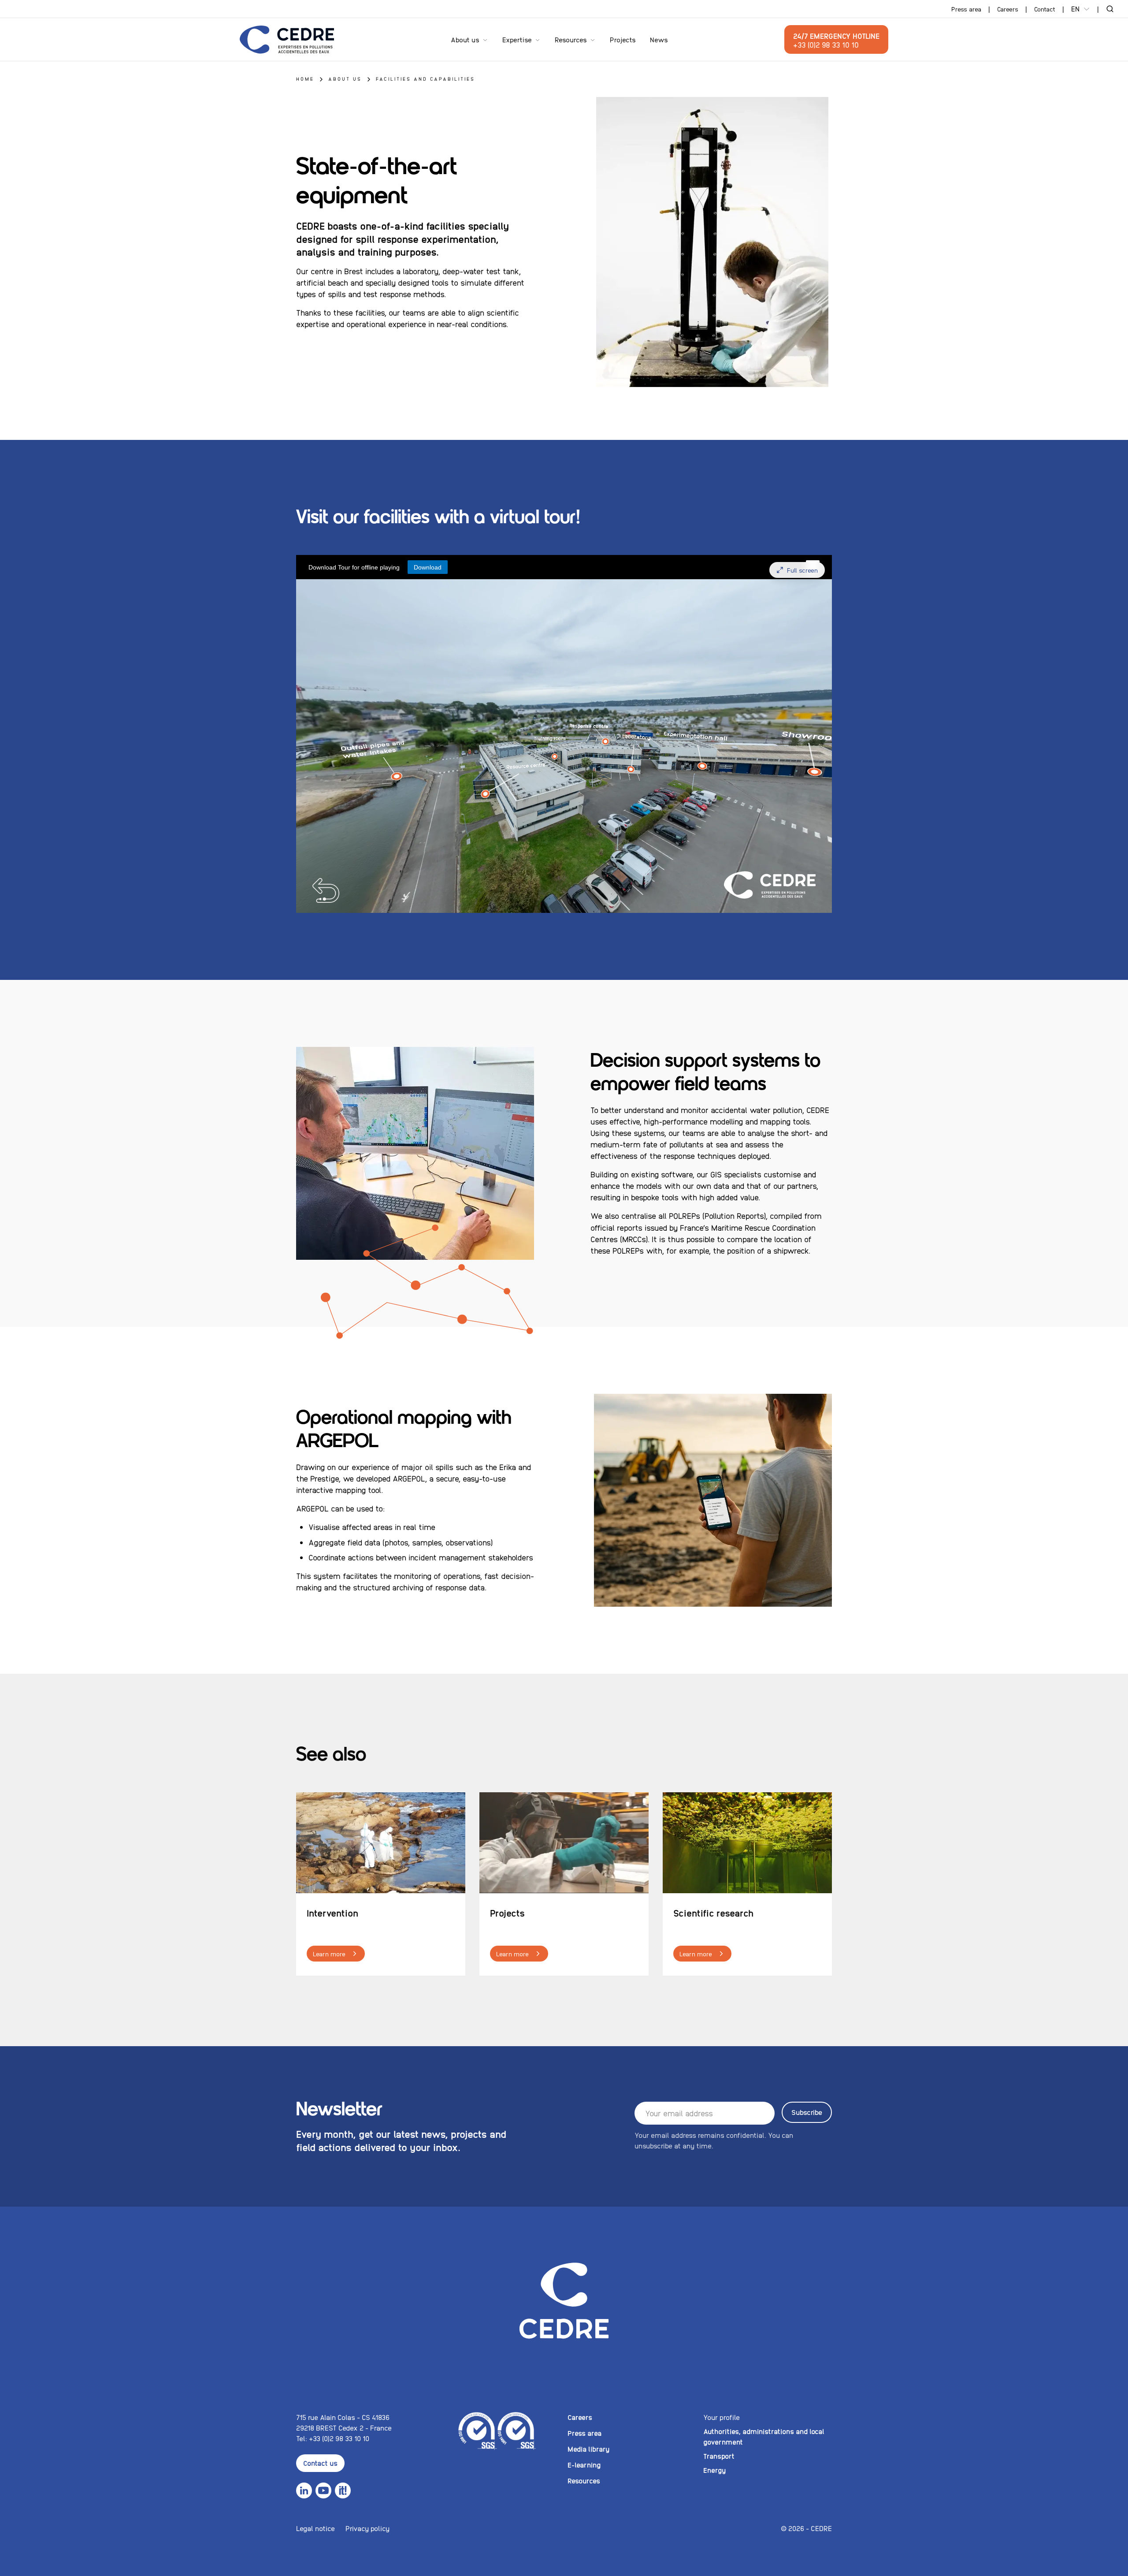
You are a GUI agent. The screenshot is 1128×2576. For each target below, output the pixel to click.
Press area (966, 9)
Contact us (320, 2463)
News (659, 39)
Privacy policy (367, 2528)
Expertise (517, 39)
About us (465, 39)
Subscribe (807, 2112)
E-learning (584, 2465)
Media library (588, 2449)
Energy (714, 2470)
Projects (623, 39)
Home (305, 79)
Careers (1008, 9)
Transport (719, 2456)
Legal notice (315, 2528)
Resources (571, 39)
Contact (1045, 9)
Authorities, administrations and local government (764, 2436)
